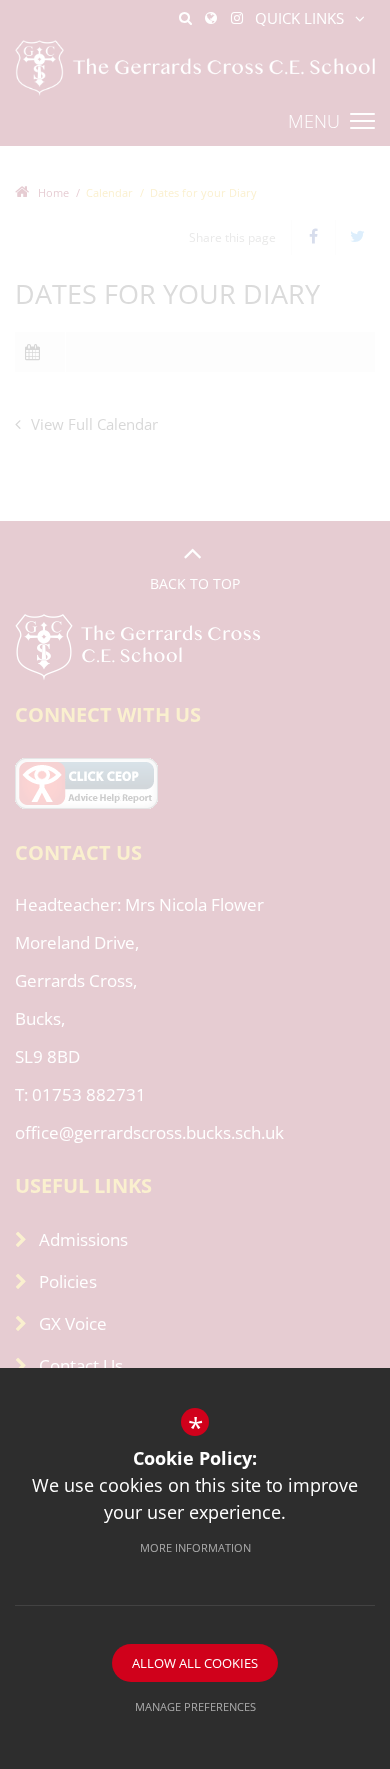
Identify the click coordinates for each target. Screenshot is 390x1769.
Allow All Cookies (195, 1663)
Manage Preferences (195, 1706)
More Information (195, 1547)
